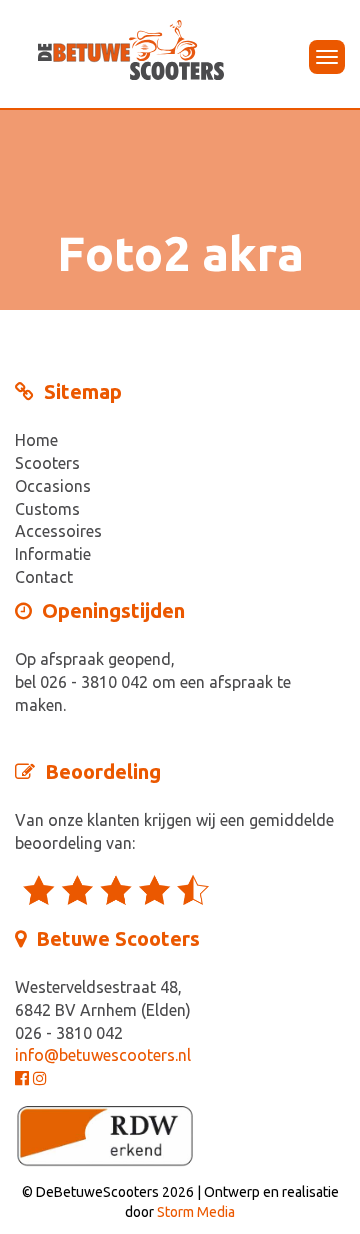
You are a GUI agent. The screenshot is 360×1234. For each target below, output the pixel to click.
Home (36, 440)
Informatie (53, 554)
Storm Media (196, 1212)
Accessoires (58, 531)
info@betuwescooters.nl (103, 1055)
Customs (47, 509)
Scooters (47, 463)
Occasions (53, 486)
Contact (44, 577)
